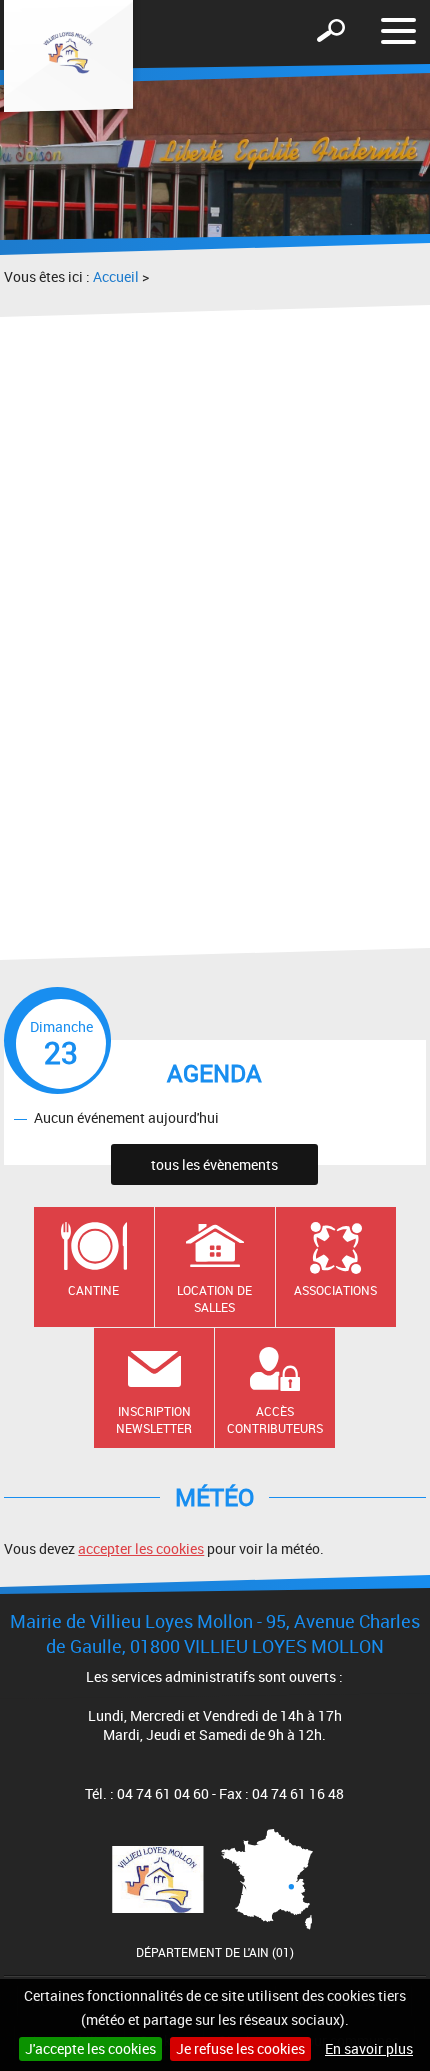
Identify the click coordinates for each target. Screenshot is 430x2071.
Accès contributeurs (275, 1419)
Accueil (116, 276)
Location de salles (214, 1298)
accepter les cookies (141, 1548)
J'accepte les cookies (90, 2048)
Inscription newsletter (154, 1419)
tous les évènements (214, 1164)
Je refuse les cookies (240, 2048)
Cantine (93, 1290)
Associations (335, 1290)
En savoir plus (369, 2048)
